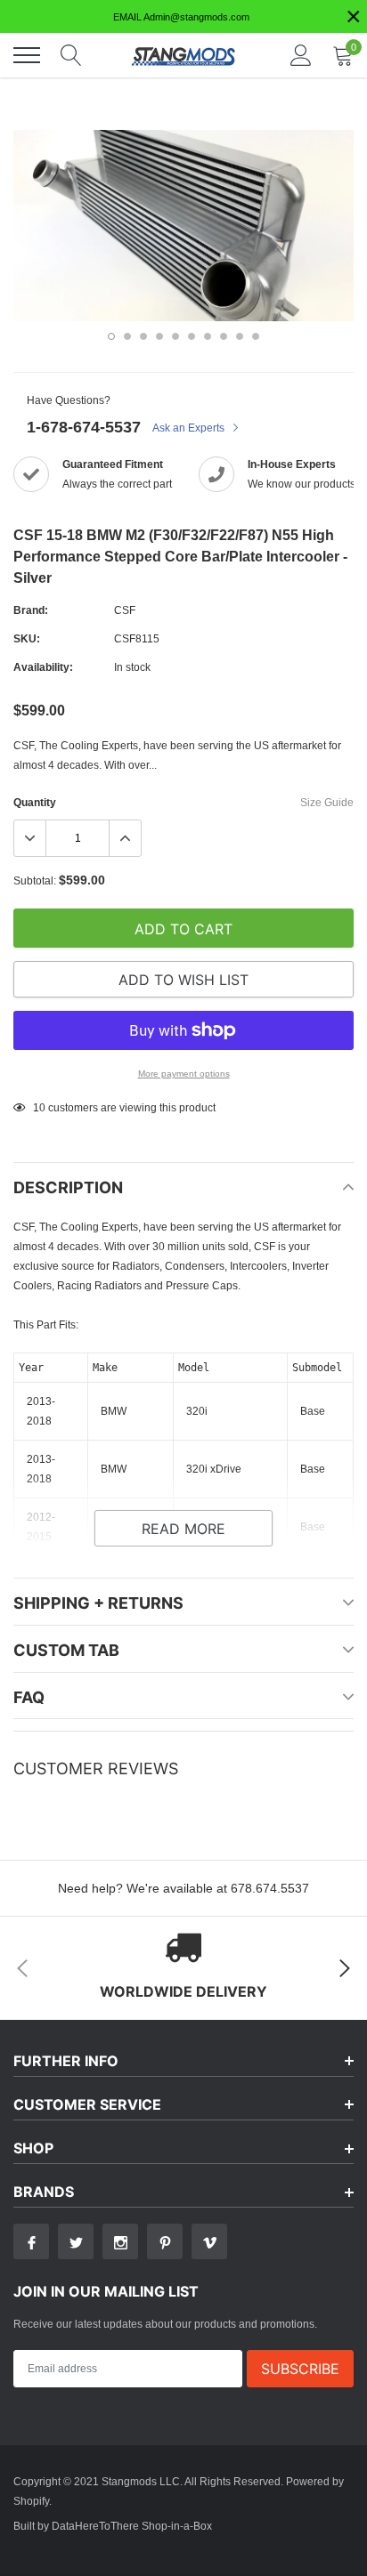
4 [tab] (159, 336)
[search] (71, 55)
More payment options (184, 1074)
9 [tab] (240, 336)
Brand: (31, 610)
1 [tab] (111, 336)
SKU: (27, 638)
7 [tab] (208, 336)
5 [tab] (175, 336)
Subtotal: (35, 880)
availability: (43, 667)
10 (39, 1107)
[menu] (27, 55)
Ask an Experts (190, 428)
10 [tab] (256, 336)
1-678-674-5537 (84, 427)
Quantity (35, 802)
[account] (301, 55)
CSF (125, 610)
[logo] (183, 55)
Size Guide (327, 802)
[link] (31, 2241)
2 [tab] (127, 336)
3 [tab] (143, 336)
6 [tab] (192, 336)
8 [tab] (224, 336)
